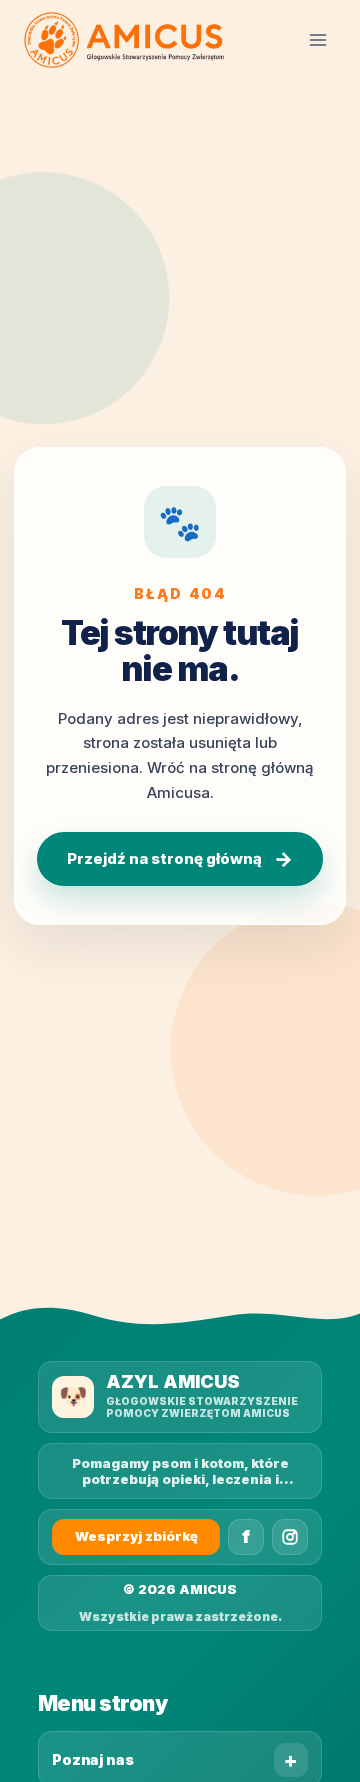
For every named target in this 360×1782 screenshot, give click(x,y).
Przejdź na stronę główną (180, 859)
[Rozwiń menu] (317, 39)
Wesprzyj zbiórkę (136, 1536)
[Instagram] (290, 1537)
